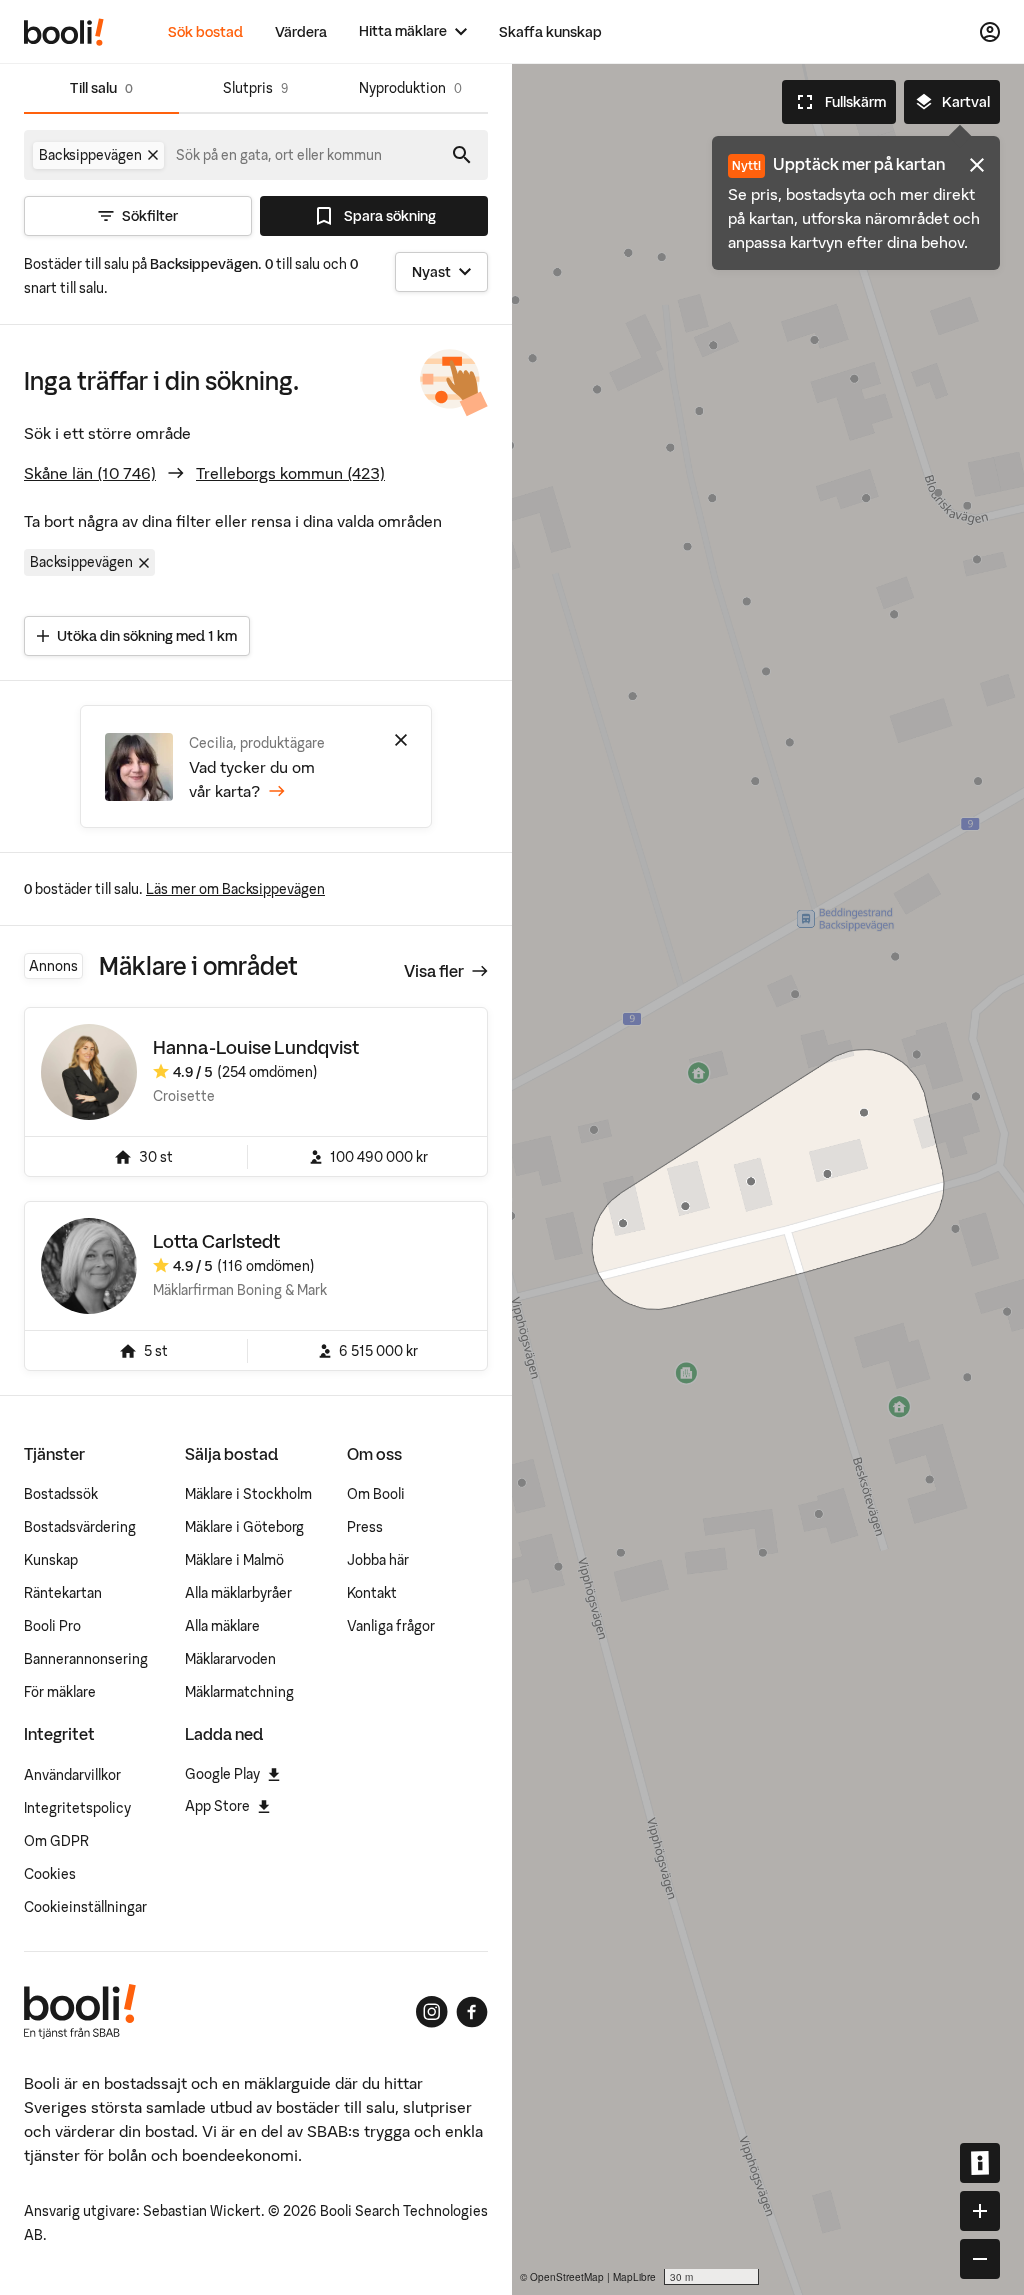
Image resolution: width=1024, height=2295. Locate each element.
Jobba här (378, 1560)
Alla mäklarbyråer (238, 1593)
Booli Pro (52, 1626)
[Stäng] (401, 740)
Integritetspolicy (77, 1808)
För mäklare (60, 1692)
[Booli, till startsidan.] (64, 32)
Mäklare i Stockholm (248, 1494)
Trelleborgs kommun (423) (290, 473)
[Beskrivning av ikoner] (980, 2163)
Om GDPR (56, 1841)
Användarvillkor (72, 1775)
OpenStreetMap (567, 2277)
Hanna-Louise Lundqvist (256, 1047)
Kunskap (51, 1560)
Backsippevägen (81, 562)
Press (365, 1527)
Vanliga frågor (391, 1626)
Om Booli (376, 1494)
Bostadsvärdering (80, 1527)
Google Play (222, 1774)
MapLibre (634, 2277)
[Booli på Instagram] (432, 2012)
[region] (768, 1179)
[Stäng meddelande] (977, 165)
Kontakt (372, 1593)
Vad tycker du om (252, 779)
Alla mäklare (222, 1626)
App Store (217, 1806)
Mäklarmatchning (239, 1692)
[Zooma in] (980, 2211)
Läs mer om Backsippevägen (235, 889)
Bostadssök (61, 1494)
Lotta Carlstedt (216, 1241)
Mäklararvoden (230, 1659)
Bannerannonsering (86, 1659)
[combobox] (280, 155)
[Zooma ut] (980, 2259)
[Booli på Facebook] (472, 2012)
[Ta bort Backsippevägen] (153, 155)
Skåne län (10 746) (90, 473)
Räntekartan (63, 1593)
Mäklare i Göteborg (244, 1527)
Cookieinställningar (85, 1907)
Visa (434, 971)
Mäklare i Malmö (234, 1560)
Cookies (50, 1874)
